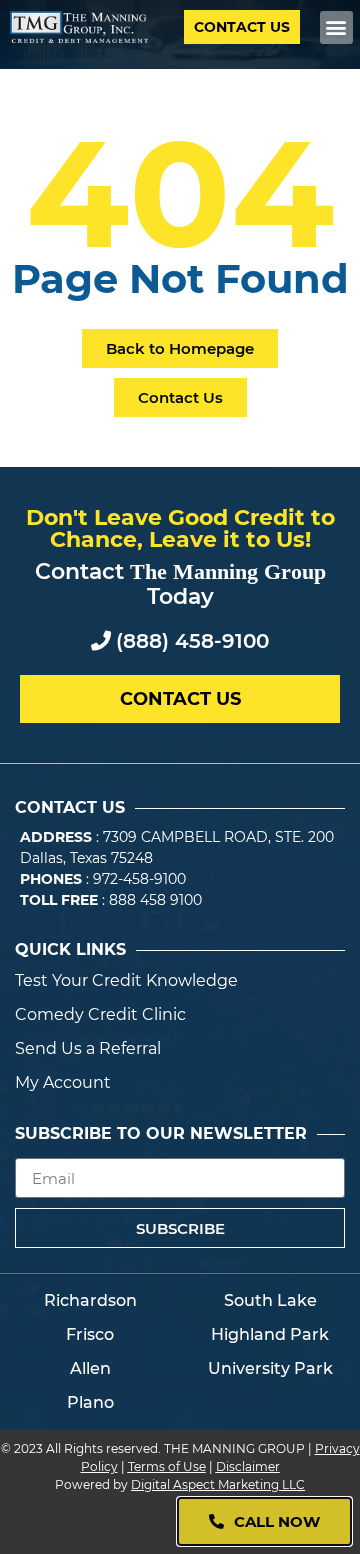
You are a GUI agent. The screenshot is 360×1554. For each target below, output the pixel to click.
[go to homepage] (79, 27)
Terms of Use (167, 1466)
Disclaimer (248, 1466)
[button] (336, 27)
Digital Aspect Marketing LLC (218, 1484)
